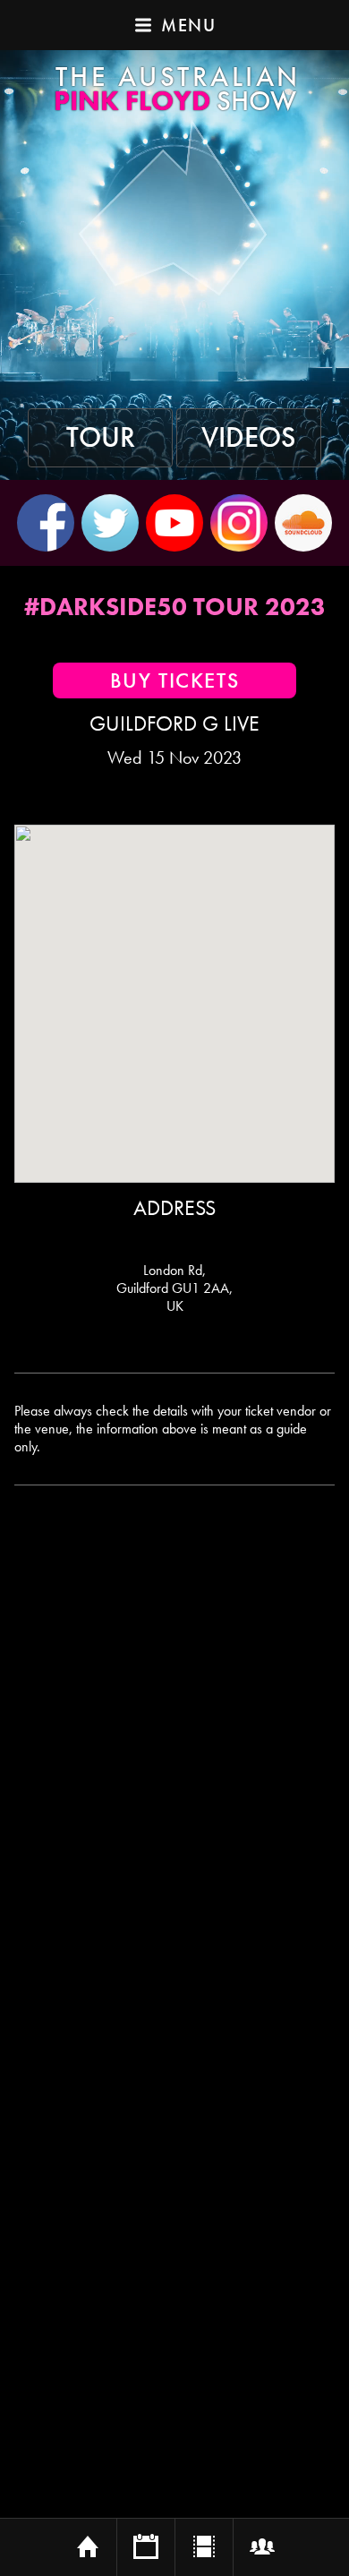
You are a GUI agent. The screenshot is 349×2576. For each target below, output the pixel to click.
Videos (249, 438)
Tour (101, 438)
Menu (188, 25)
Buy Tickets (175, 680)
